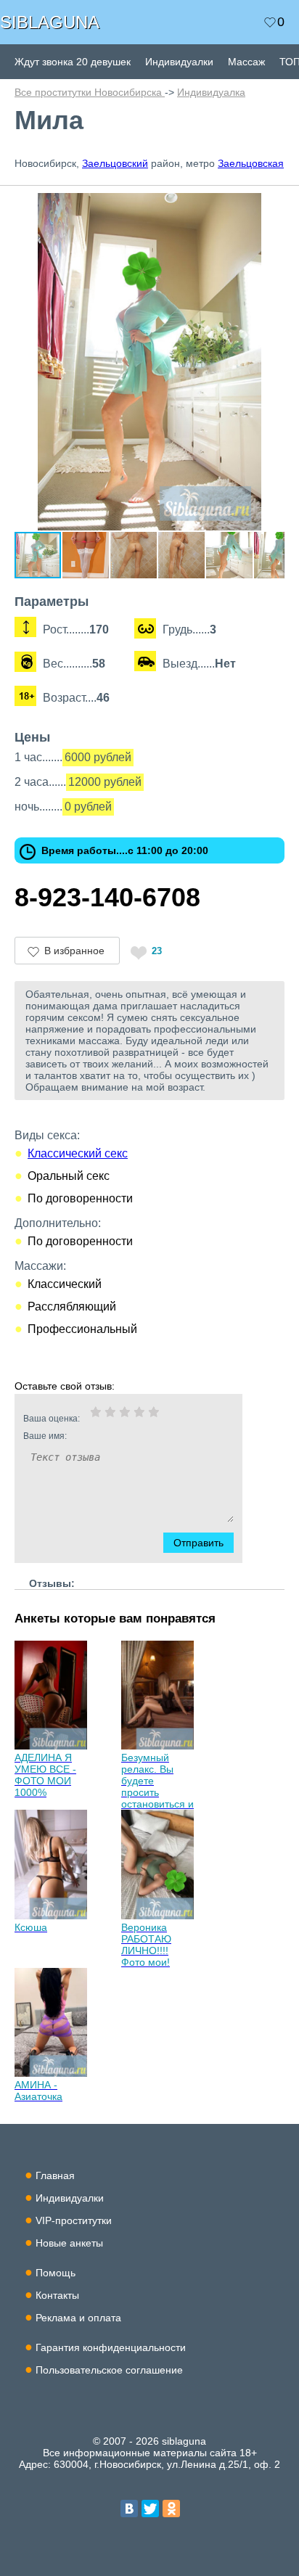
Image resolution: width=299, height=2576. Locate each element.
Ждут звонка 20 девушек (73, 62)
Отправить (198, 1543)
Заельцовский (115, 163)
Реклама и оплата (78, 2318)
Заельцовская (251, 163)
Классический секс (78, 1153)
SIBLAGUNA (50, 22)
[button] (271, 206)
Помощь (56, 2273)
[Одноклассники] (171, 2509)
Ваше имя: (45, 1436)
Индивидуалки (179, 62)
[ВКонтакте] (129, 2509)
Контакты (57, 2295)
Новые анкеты (69, 2243)
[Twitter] (150, 2509)
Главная (55, 2175)
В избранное (74, 951)
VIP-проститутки (74, 2220)
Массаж (246, 62)
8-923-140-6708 (107, 897)
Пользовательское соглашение (109, 2370)
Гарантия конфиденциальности (111, 2347)
